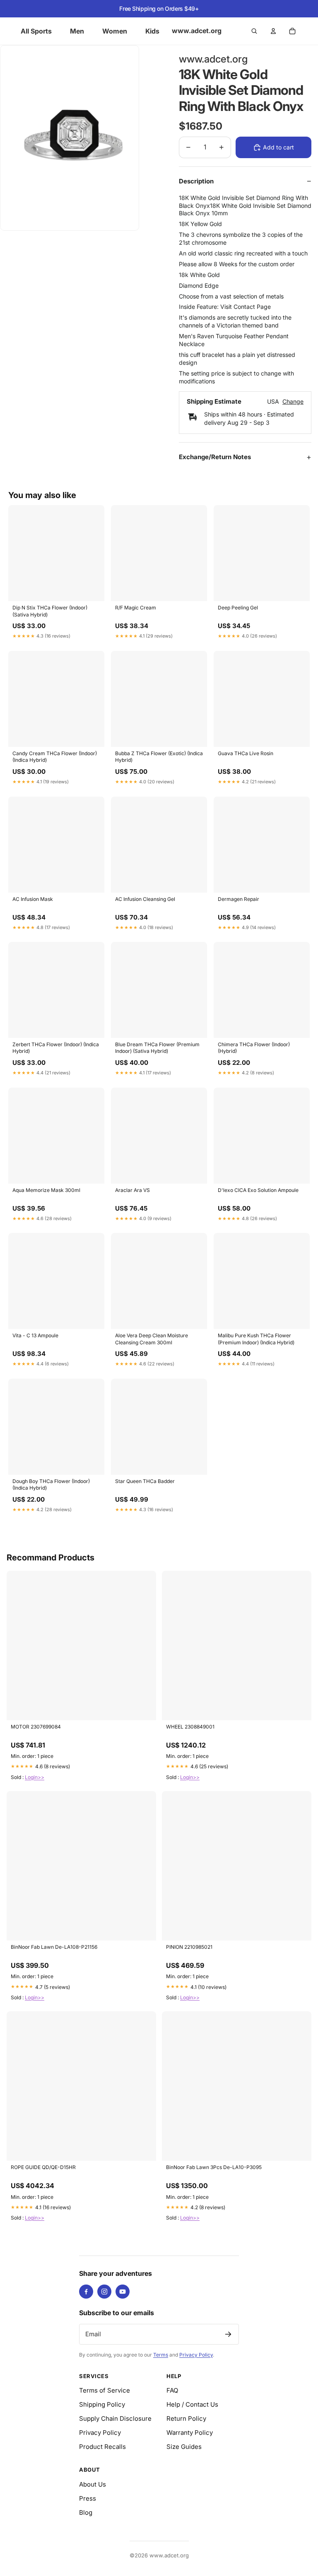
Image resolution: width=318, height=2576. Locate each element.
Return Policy (186, 2418)
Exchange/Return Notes (215, 457)
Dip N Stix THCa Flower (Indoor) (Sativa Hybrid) (50, 611)
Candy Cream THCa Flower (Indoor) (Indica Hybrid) (55, 757)
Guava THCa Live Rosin (246, 753)
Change (293, 402)
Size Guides (184, 2447)
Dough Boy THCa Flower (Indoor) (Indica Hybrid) (51, 1484)
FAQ (172, 2390)
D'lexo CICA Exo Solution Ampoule (258, 1190)
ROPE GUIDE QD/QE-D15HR (43, 2167)
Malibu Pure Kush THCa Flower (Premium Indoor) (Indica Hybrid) (256, 1339)
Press (88, 2498)
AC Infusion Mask (33, 899)
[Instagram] (104, 2292)
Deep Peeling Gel (238, 608)
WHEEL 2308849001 (190, 1727)
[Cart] (292, 31)
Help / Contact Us (192, 2404)
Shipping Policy (102, 2404)
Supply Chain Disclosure (115, 2418)
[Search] (254, 31)
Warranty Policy (190, 2433)
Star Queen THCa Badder (145, 1481)
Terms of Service (105, 2390)
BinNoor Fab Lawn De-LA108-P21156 (54, 1947)
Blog (86, 2512)
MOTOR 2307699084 (36, 1727)
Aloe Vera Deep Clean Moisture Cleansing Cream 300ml (152, 1339)
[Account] (273, 31)
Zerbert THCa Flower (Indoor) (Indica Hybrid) (56, 1048)
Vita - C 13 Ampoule (35, 1335)
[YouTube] (123, 2292)
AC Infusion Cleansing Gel (145, 899)
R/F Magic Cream (136, 608)
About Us (93, 2484)
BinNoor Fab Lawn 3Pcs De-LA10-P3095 (214, 2167)
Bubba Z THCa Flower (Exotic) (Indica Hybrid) (159, 757)
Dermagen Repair (238, 899)
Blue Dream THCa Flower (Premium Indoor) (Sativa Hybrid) (157, 1048)
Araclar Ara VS (132, 1190)
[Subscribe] (228, 2334)
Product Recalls (102, 2447)
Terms (161, 2355)
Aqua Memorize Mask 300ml (46, 1190)
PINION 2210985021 (189, 1947)
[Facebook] (86, 2292)
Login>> (35, 1777)
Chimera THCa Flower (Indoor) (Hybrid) (254, 1048)
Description (196, 181)
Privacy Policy (196, 2355)
